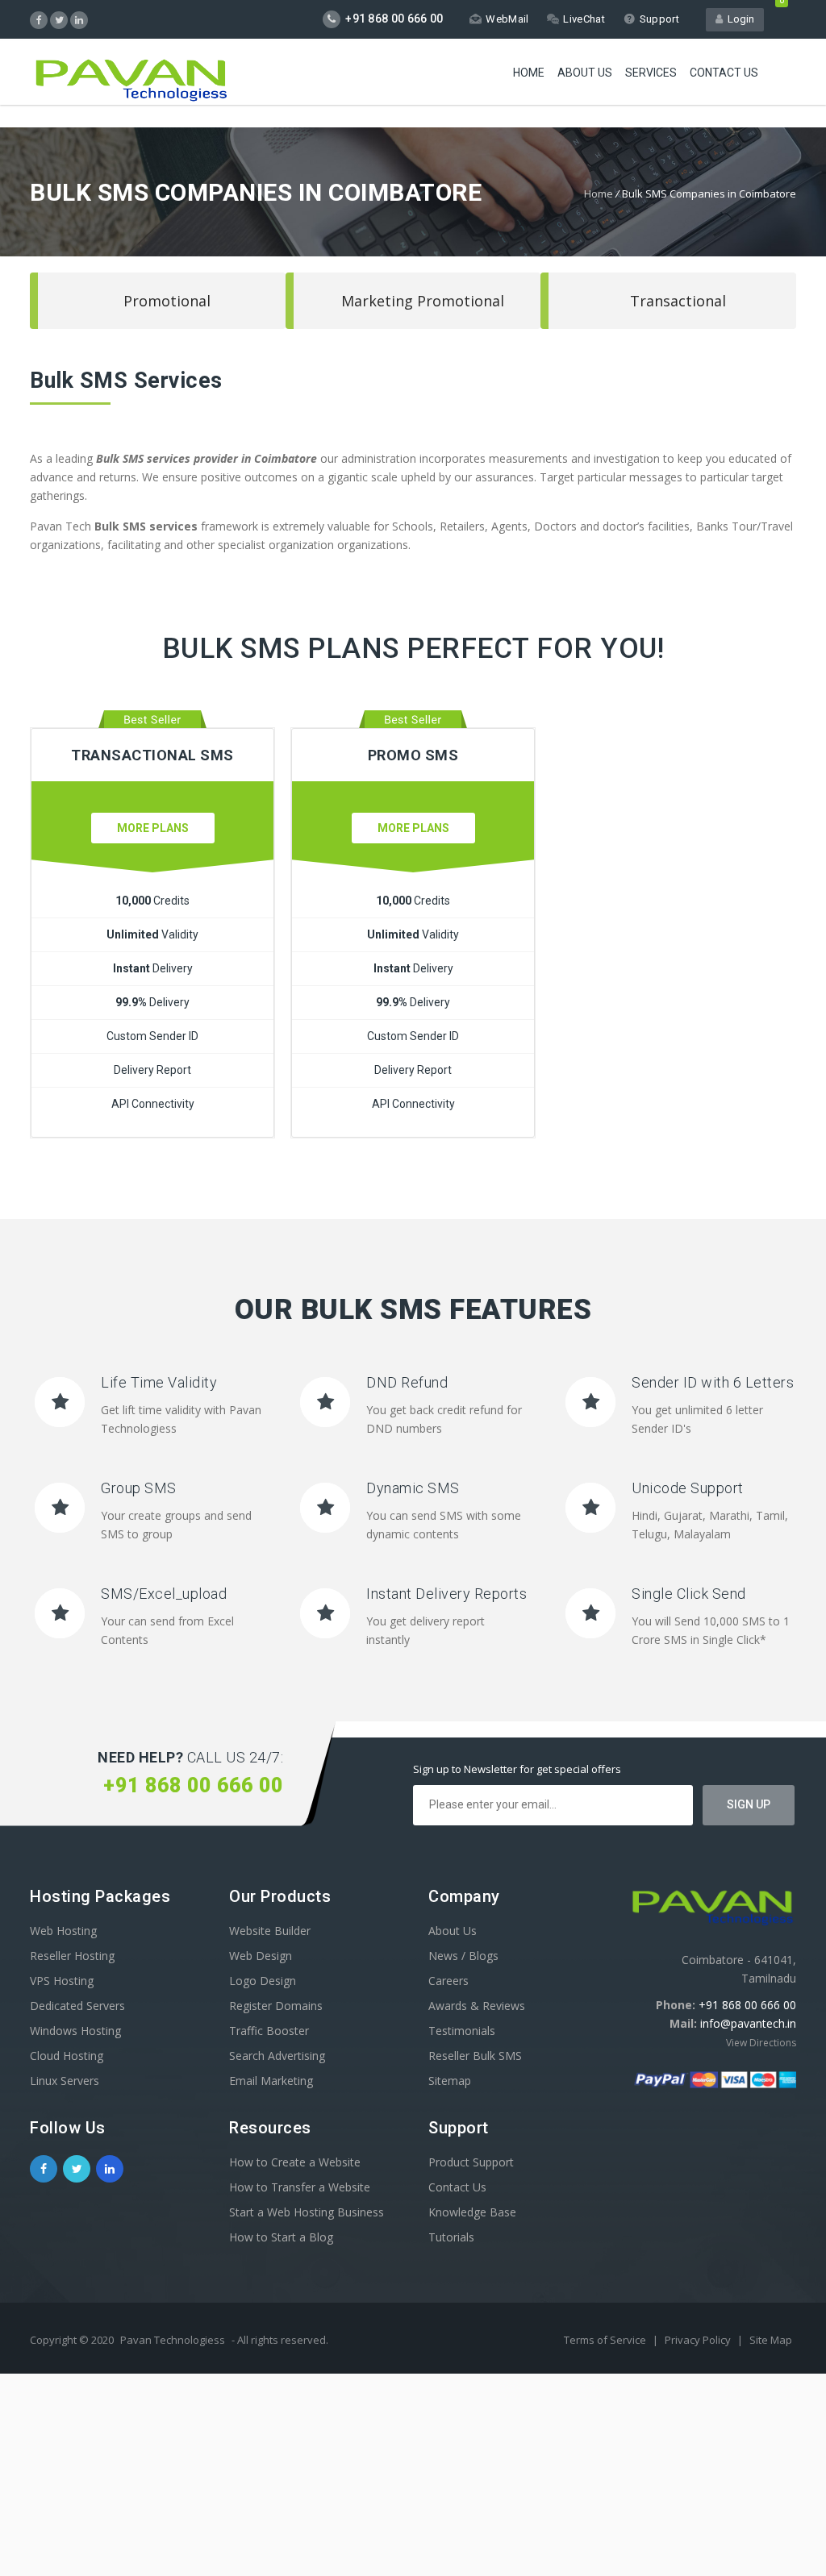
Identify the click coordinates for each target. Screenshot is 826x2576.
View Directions (761, 2043)
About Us (585, 73)
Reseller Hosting (72, 1956)
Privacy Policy (699, 2340)
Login (738, 19)
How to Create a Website (295, 2162)
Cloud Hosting (67, 2056)
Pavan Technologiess (173, 2340)
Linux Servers (65, 2081)
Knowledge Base (472, 2212)
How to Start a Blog (281, 2237)
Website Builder (270, 1931)
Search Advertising (277, 2056)
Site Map (771, 2340)
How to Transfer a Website (300, 2187)
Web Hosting (63, 1931)
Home (529, 73)
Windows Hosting (75, 2031)
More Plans (153, 828)
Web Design (261, 1956)
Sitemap (450, 2081)
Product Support (471, 2162)
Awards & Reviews (477, 2006)
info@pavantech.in (748, 2023)
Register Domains (276, 2006)
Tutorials (451, 2237)
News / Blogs (463, 1956)
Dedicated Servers (77, 2006)
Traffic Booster (269, 2031)
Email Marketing (271, 2081)
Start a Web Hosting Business (307, 2212)
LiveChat (584, 19)
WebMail (507, 19)
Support (659, 19)
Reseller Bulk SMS (475, 2056)
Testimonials (462, 2031)
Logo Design (263, 1981)
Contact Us (724, 73)
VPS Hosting (62, 1981)
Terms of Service (606, 2340)
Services (651, 73)
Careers (448, 1981)
